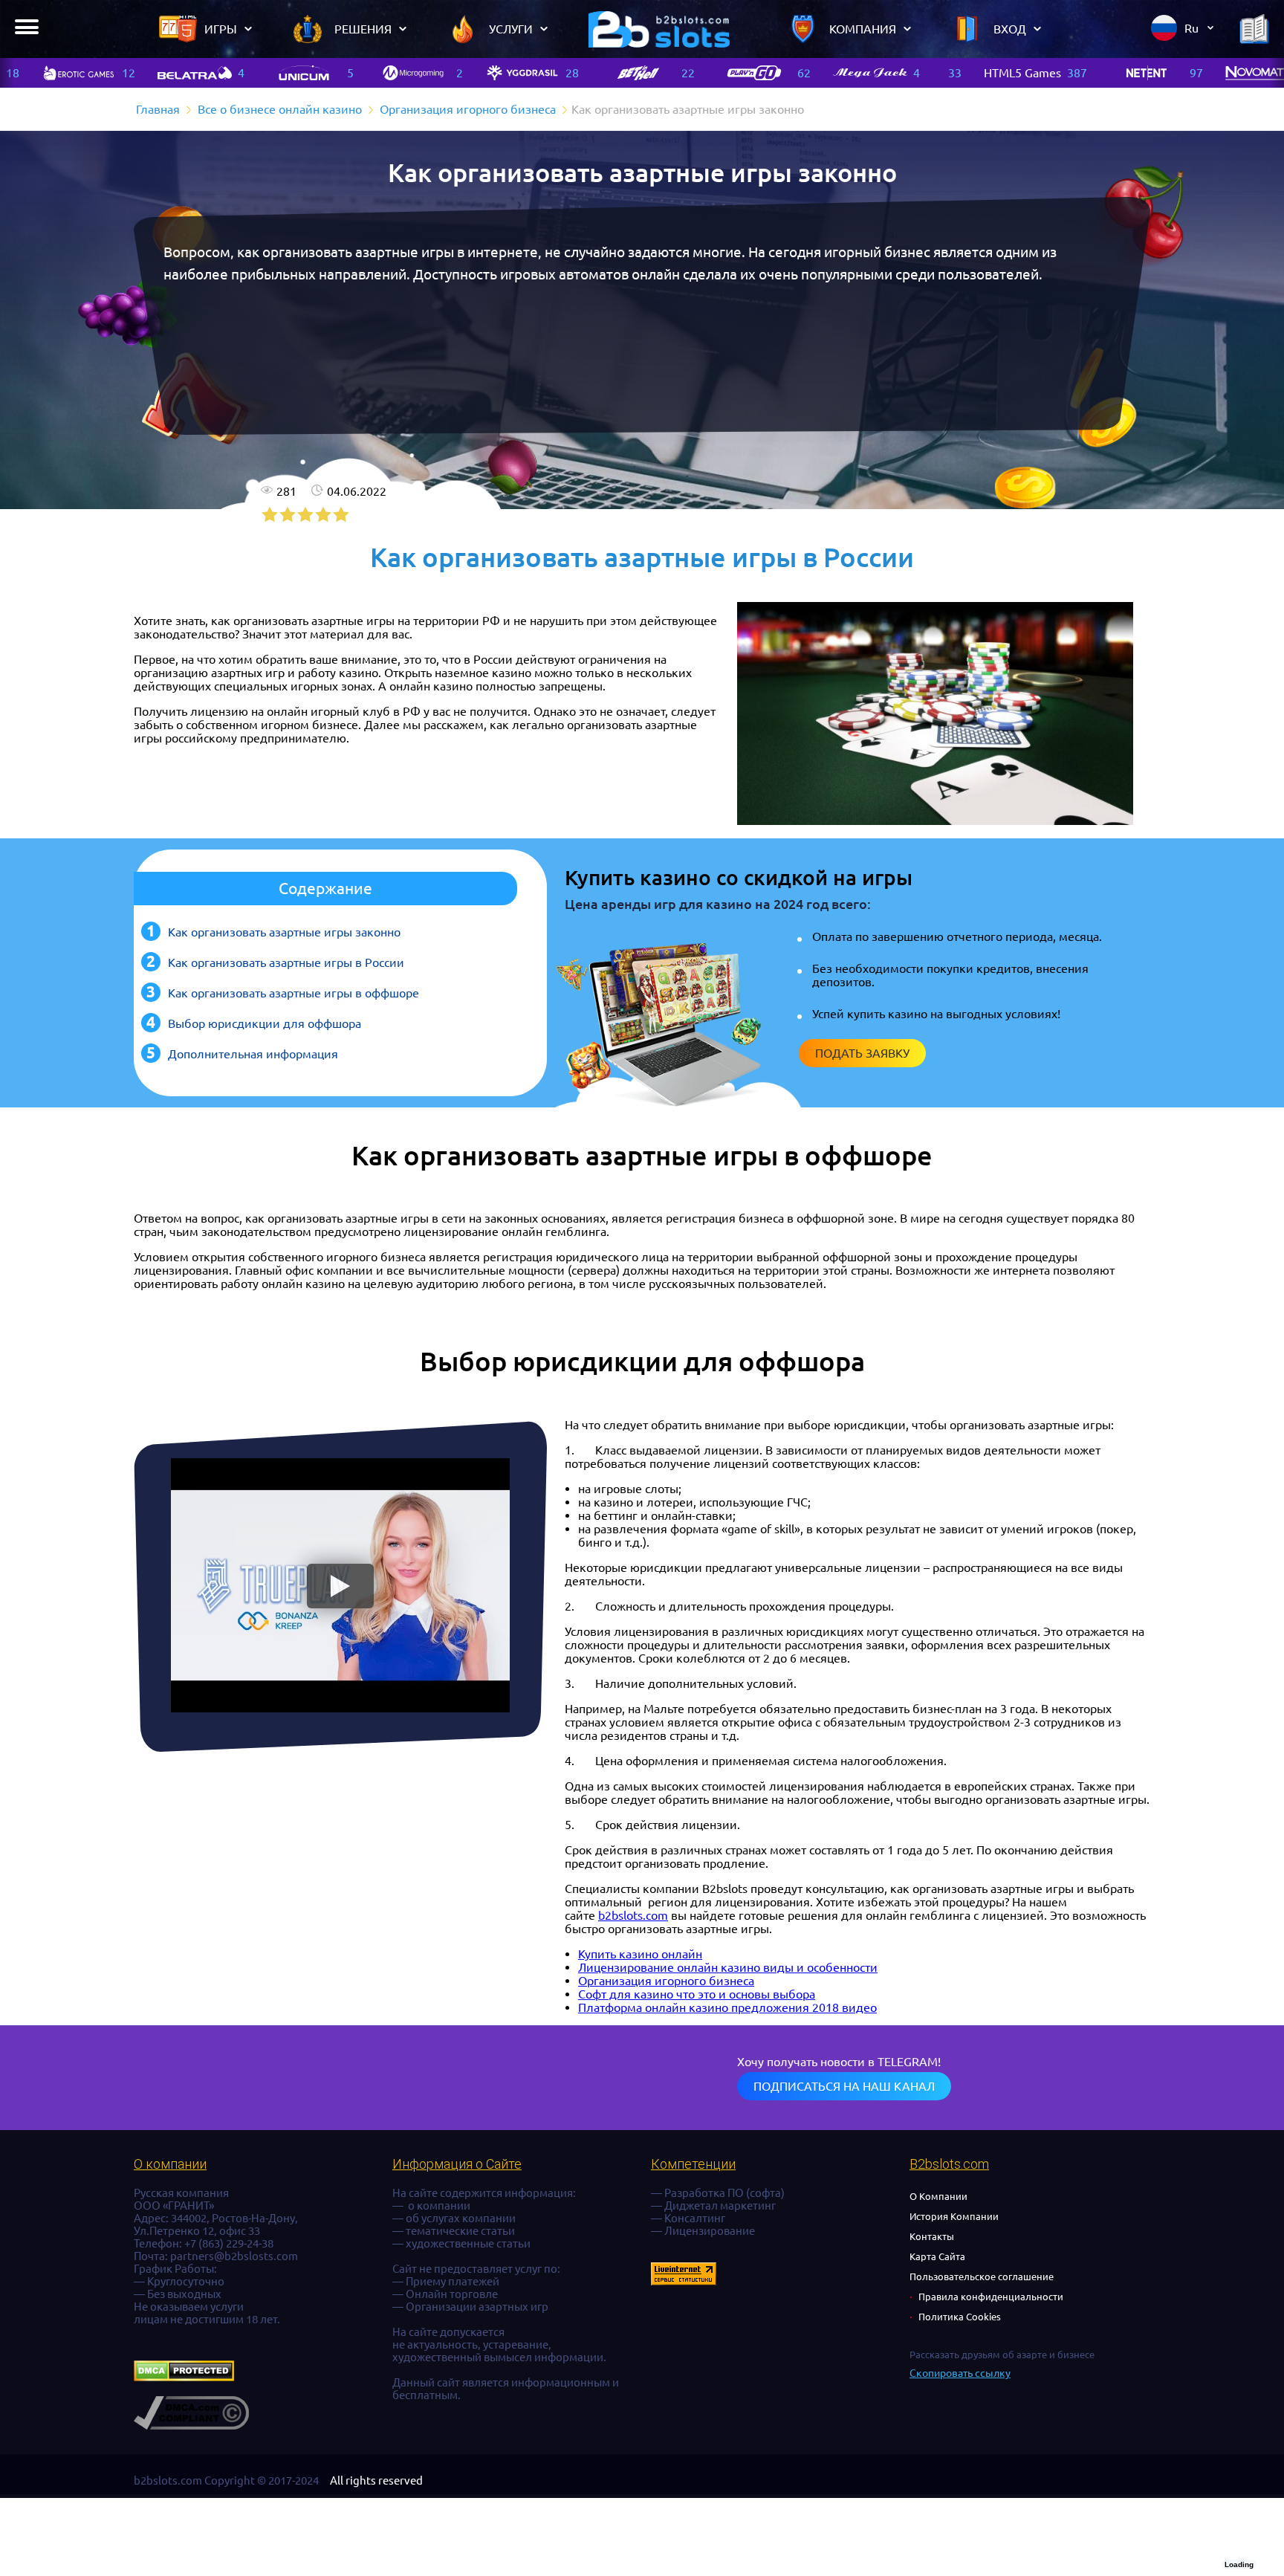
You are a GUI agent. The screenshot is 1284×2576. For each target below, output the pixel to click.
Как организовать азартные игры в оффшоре (294, 993)
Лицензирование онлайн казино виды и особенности (728, 1967)
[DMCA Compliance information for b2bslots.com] (191, 2425)
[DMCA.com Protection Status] (184, 2377)
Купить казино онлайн (640, 1954)
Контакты (932, 2236)
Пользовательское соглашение (982, 2276)
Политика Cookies (960, 2317)
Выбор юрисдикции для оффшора (265, 1023)
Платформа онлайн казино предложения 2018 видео (727, 2007)
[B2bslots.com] (659, 29)
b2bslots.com (633, 1915)
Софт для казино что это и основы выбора (697, 1994)
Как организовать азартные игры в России (286, 962)
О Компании (938, 2196)
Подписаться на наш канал (844, 2086)
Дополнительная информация (253, 1054)
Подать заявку (862, 1053)
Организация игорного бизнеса (666, 1981)
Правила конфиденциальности (991, 2297)
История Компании (954, 2216)
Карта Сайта (937, 2256)
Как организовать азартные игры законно (284, 932)
